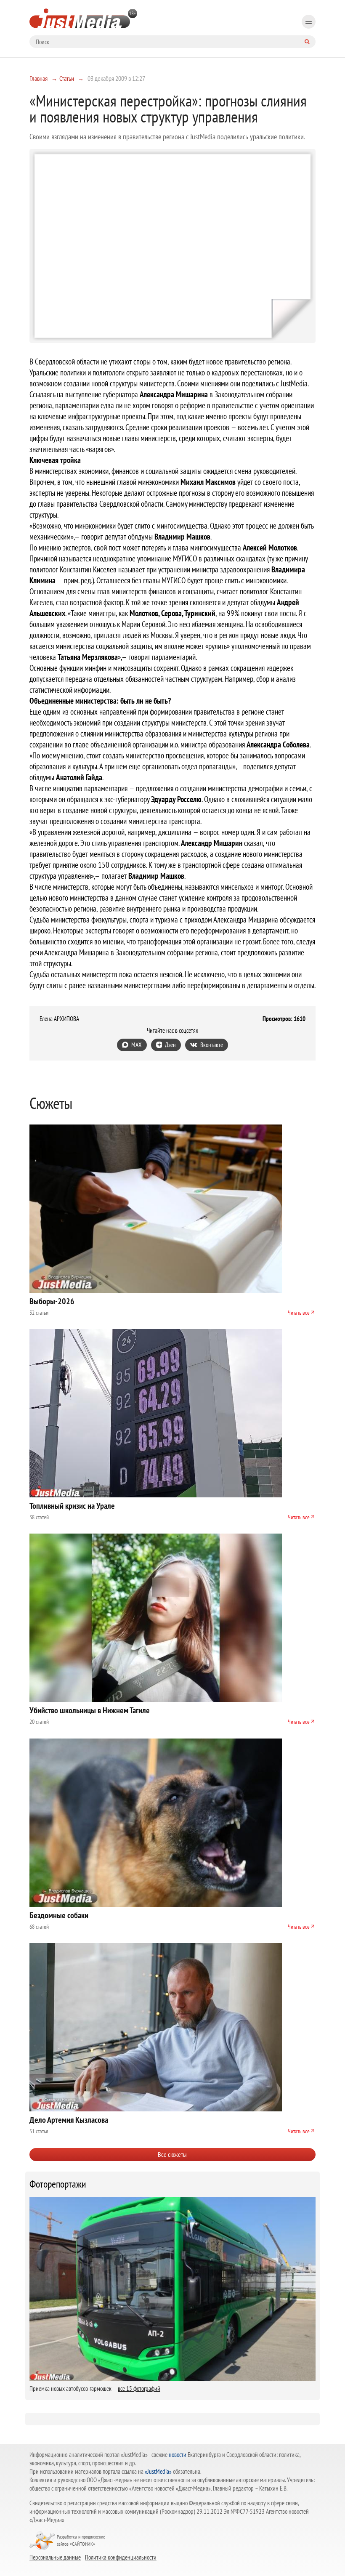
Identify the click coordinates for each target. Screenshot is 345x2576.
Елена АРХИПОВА (59, 1019)
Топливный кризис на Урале (72, 1506)
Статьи (67, 78)
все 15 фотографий (139, 2389)
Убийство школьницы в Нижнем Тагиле (90, 1710)
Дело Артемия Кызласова (69, 2120)
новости (178, 2455)
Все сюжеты (172, 2154)
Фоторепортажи (58, 2184)
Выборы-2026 (52, 1301)
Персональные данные (55, 2557)
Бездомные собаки (59, 1915)
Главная (38, 78)
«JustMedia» (158, 2471)
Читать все (299, 1313)
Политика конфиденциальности (121, 2557)
